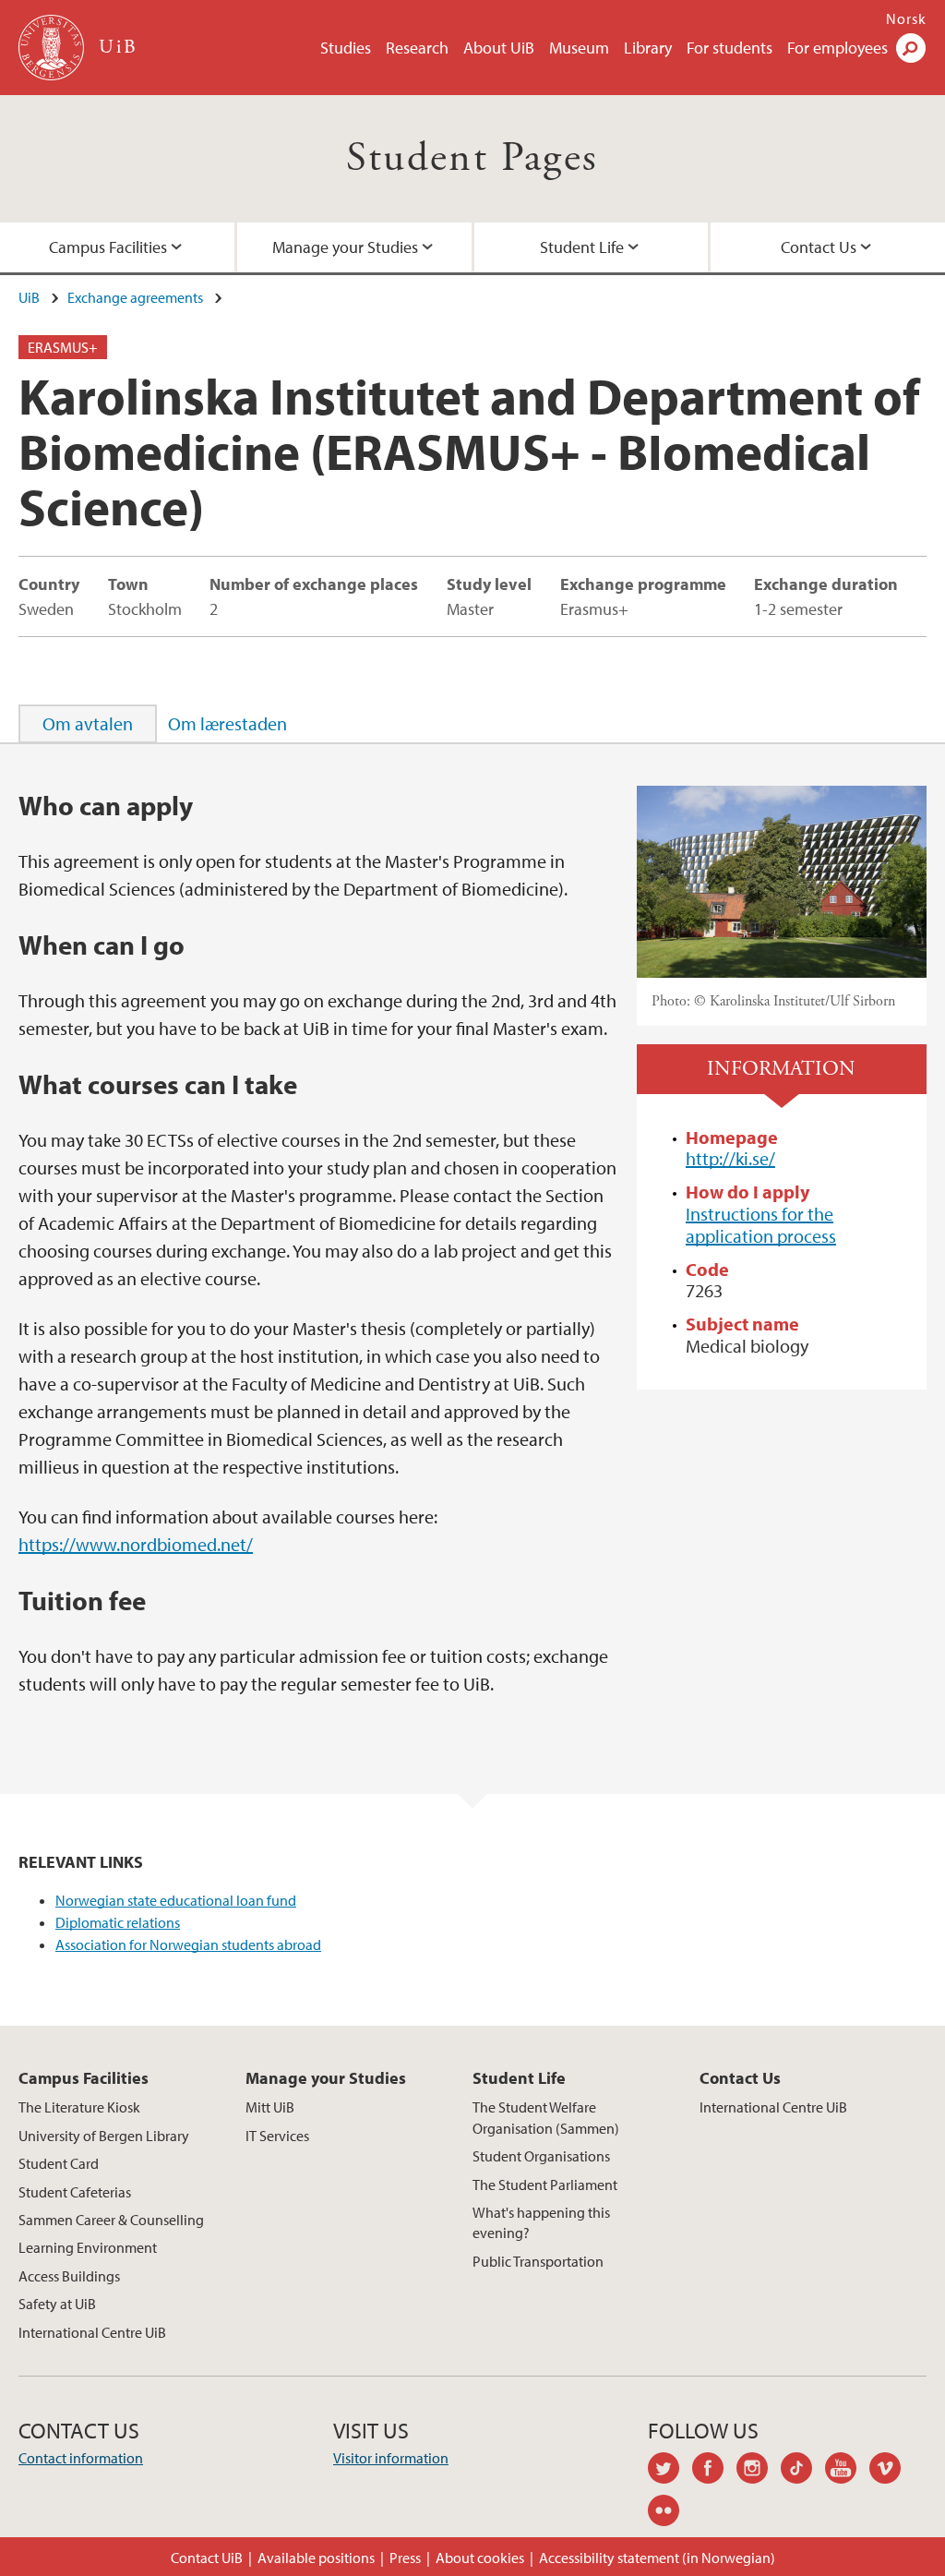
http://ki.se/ (730, 1158)
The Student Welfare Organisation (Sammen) (546, 2117)
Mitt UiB (270, 2107)
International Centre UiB (92, 2332)
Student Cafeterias (75, 2192)
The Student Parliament (545, 2185)
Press (405, 2558)
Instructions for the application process (761, 1225)
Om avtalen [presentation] (88, 723)
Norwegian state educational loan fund (176, 1900)
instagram (759, 2471)
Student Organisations (541, 2156)
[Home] (53, 48)
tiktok (803, 2471)
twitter (670, 2471)
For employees (837, 48)
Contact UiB (207, 2558)
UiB (29, 297)
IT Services (277, 2136)
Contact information (81, 2458)
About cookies (480, 2558)
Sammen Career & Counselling (111, 2220)
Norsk (906, 18)
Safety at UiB (57, 2304)
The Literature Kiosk (79, 2107)
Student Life (582, 247)
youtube (847, 2471)
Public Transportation (538, 2261)
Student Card (59, 2163)
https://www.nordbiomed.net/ (136, 1544)
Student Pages (472, 158)
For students (730, 48)
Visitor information (391, 2458)
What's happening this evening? (541, 2222)
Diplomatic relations (118, 1922)
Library (648, 48)
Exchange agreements (135, 297)
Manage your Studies (345, 247)
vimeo (891, 2471)
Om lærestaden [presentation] (227, 723)
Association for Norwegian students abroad (188, 1944)
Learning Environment (88, 2247)
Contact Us (819, 247)
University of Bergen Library (104, 2136)
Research (417, 48)
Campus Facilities (108, 247)
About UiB (499, 48)
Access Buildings (69, 2276)
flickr (670, 2513)
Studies (346, 48)
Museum (579, 48)
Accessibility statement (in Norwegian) (657, 2558)
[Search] (911, 48)
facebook (714, 2471)
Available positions (316, 2558)
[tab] (88, 724)
